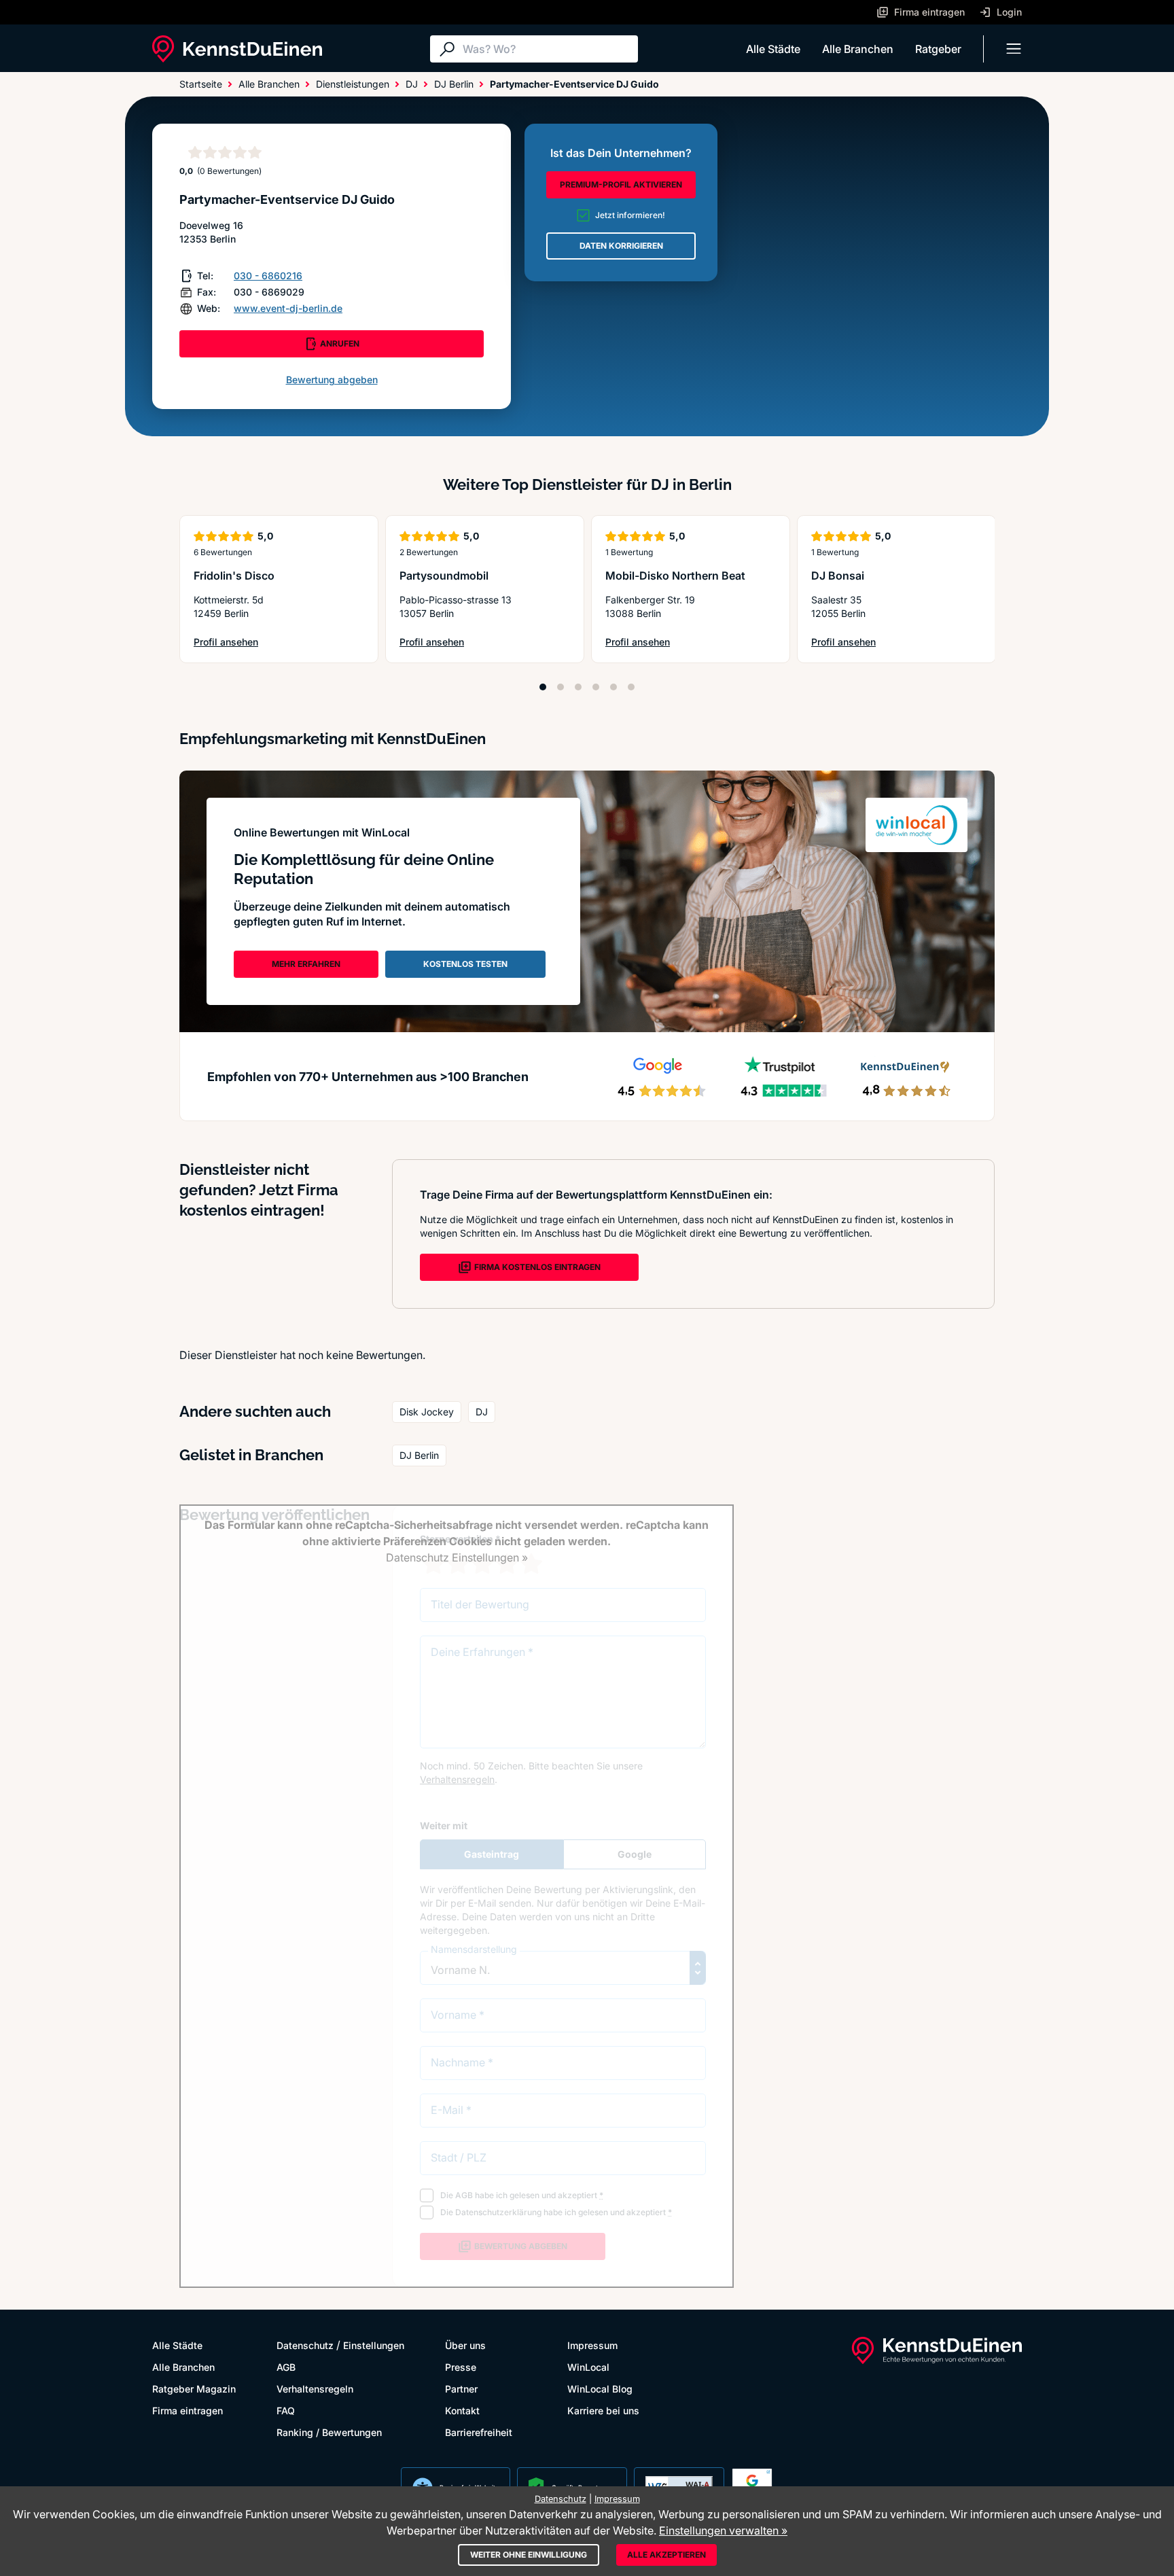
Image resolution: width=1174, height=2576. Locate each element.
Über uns (465, 2345)
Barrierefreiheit (479, 2432)
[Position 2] (561, 687)
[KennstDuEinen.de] (237, 49)
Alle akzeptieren (666, 2555)
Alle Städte (773, 49)
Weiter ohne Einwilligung (529, 2555)
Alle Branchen (858, 49)
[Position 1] (543, 687)
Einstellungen (374, 2345)
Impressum (592, 2345)
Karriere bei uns (603, 2411)
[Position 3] (578, 687)
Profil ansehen (231, 642)
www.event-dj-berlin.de (288, 308)
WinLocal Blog (600, 2389)
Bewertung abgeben (332, 380)
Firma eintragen (188, 2411)
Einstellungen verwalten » (723, 2530)
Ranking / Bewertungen (329, 2432)
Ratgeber (938, 49)
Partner (461, 2389)
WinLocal (588, 2367)
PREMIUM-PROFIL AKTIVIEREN (621, 184)
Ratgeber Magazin (194, 2389)
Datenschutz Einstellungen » (457, 1557)
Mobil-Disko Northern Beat (675, 576)
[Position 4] (596, 687)
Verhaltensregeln (315, 2389)
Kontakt (462, 2411)
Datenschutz (305, 2345)
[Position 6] (631, 687)
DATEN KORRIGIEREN (621, 246)
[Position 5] (613, 687)
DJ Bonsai (838, 576)
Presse (461, 2367)
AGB (286, 2367)
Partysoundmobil (444, 576)
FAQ (286, 2411)
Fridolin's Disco (234, 576)
